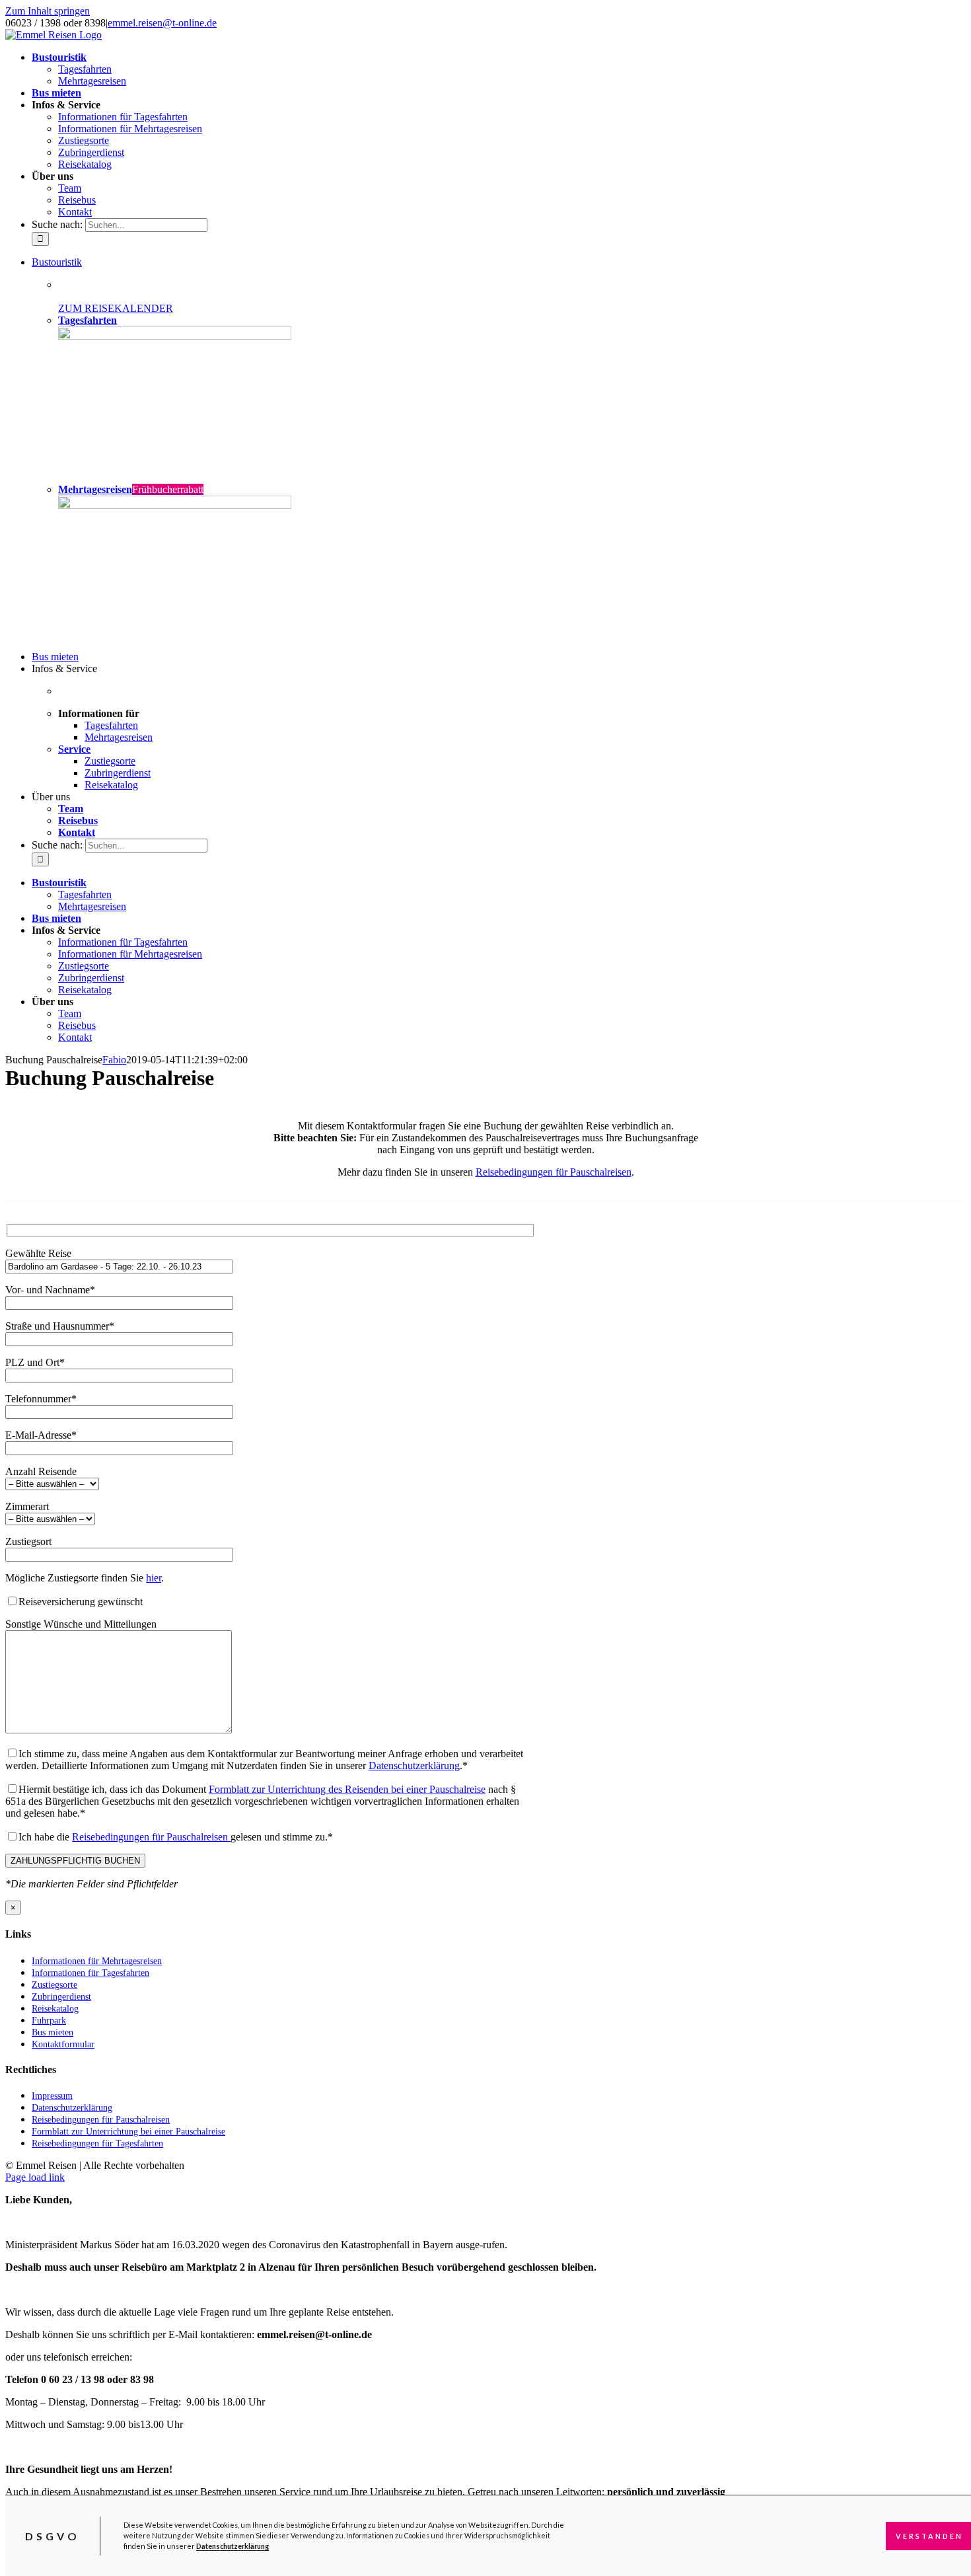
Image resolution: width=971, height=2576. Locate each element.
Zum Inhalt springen (48, 11)
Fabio (114, 1060)
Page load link (35, 2177)
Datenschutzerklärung (233, 2546)
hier (154, 1578)
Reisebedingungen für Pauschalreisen (554, 1172)
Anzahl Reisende (41, 1471)
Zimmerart (27, 1506)
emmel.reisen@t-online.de (162, 23)
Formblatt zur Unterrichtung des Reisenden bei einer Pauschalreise (347, 1789)
